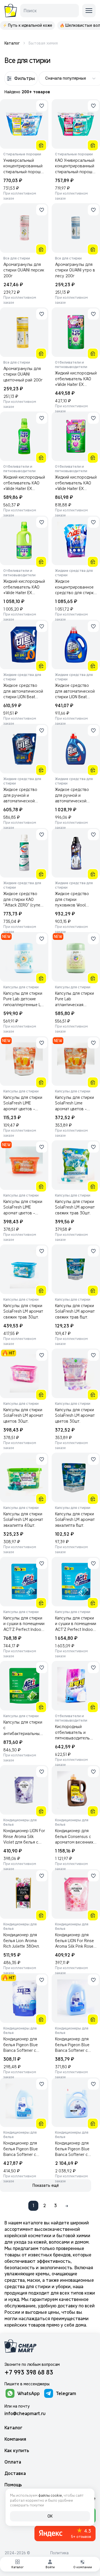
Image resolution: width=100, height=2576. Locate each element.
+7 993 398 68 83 (29, 2372)
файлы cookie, (51, 2495)
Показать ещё (46, 2185)
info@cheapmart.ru (25, 2413)
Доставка (15, 2473)
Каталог (13, 2428)
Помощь (13, 2485)
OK (50, 2516)
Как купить (17, 2451)
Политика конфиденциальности (71, 2556)
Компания (15, 2439)
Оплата (13, 2462)
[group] (27, 25)
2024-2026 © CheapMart (17, 2556)
